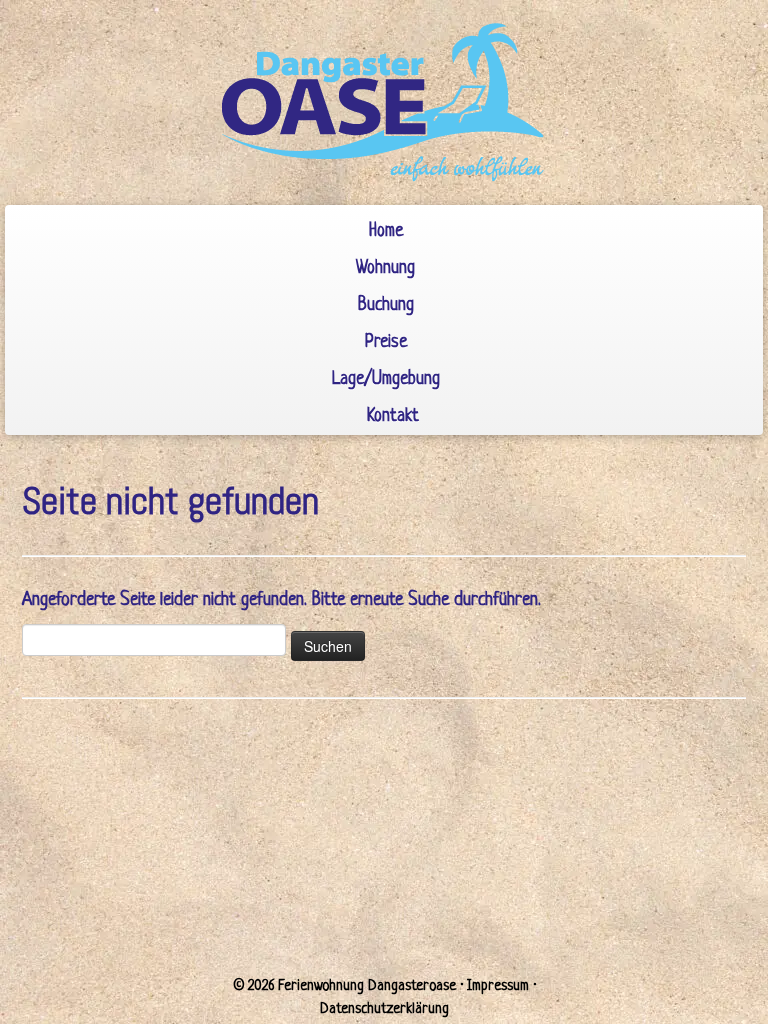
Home (386, 231)
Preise (386, 342)
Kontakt (393, 416)
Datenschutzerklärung (384, 1009)
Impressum (498, 986)
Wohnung (385, 268)
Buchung (386, 305)
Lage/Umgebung (386, 379)
